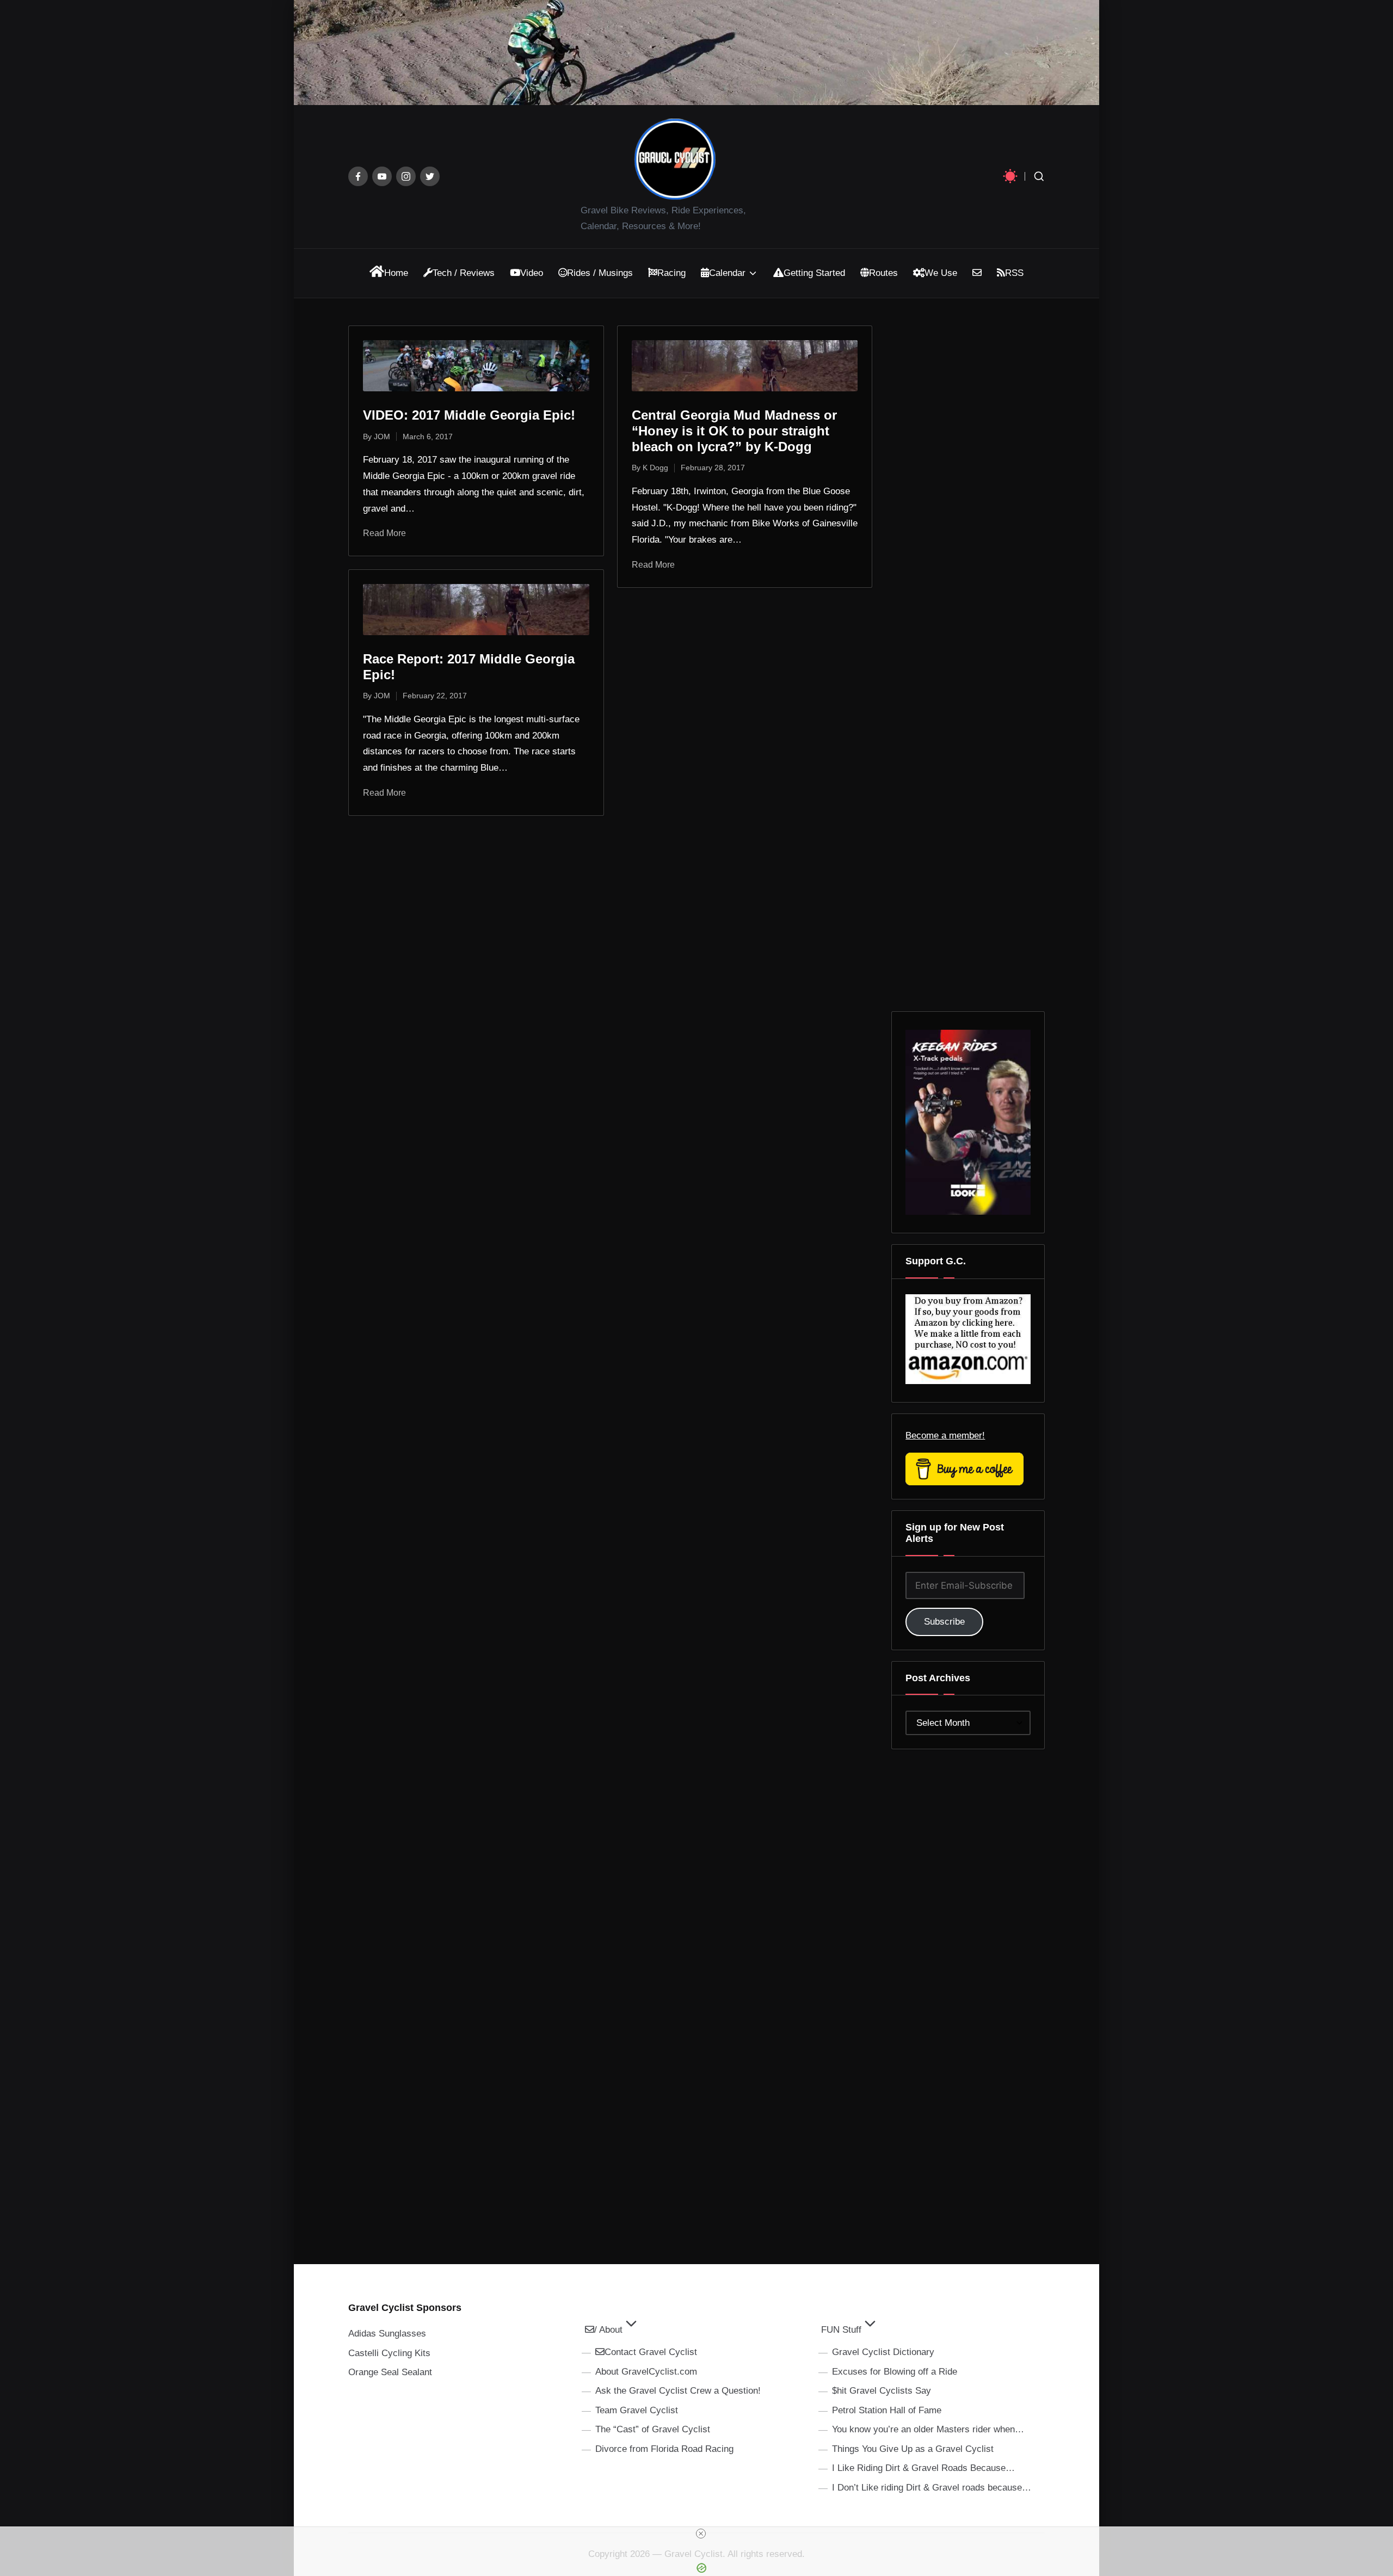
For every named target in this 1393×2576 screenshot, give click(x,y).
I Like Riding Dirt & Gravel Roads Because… (923, 2468)
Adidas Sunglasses (387, 2334)
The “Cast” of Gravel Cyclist (653, 2429)
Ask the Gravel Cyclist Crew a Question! (678, 2391)
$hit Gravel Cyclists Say (882, 2391)
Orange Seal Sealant (390, 2372)
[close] (701, 2534)
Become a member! (945, 1435)
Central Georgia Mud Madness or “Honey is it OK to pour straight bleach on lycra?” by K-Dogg (734, 431)
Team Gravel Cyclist (637, 2410)
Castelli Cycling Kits (389, 2353)
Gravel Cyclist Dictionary (883, 2352)
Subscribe (944, 1622)
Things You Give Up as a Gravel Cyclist (913, 2449)
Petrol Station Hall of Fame (887, 2410)
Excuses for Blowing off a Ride (895, 2372)
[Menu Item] (358, 176)
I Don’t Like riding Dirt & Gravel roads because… (932, 2488)
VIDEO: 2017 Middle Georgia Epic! (469, 415)
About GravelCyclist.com (646, 2372)
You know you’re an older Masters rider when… (928, 2429)
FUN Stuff (841, 2330)
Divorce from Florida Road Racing (664, 2449)
